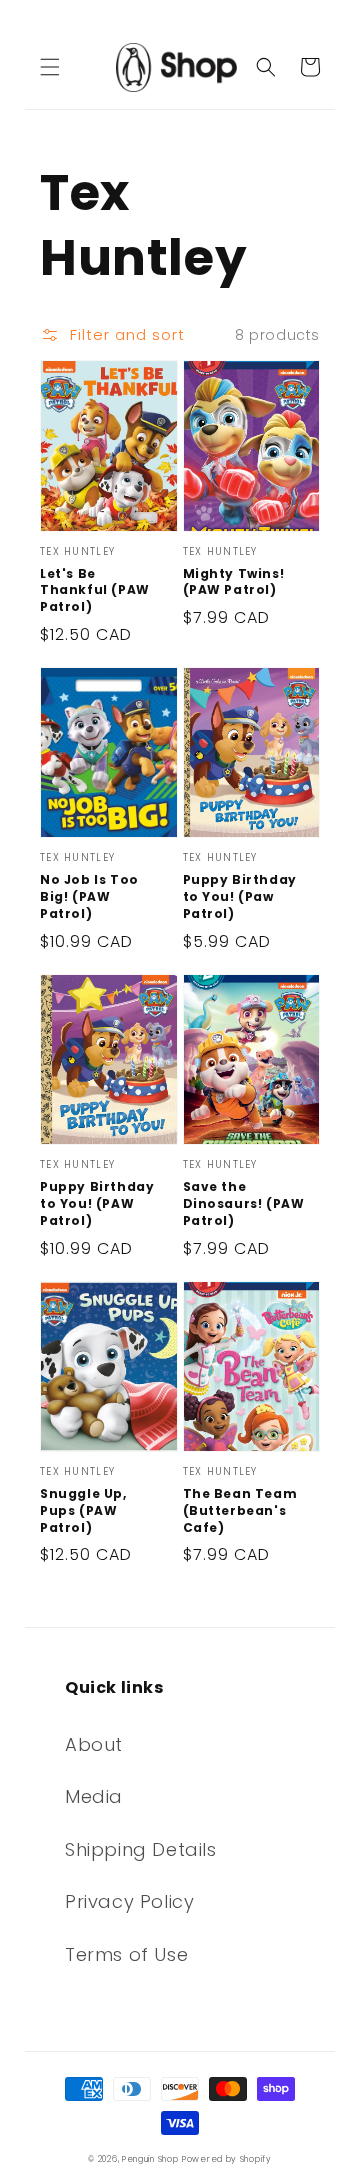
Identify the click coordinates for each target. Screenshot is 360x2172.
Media (94, 1796)
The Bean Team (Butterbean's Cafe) (240, 1511)
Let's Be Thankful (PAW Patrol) (95, 591)
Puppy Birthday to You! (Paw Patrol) (240, 897)
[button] (50, 67)
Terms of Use (126, 1954)
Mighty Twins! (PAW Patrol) (234, 582)
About (94, 1744)
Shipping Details (141, 1849)
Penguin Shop (150, 2159)
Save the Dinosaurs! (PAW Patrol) (244, 1204)
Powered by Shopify (227, 2159)
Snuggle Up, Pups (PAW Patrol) (83, 1511)
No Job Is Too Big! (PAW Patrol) (89, 897)
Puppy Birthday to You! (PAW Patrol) (97, 1204)
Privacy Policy (129, 1901)
